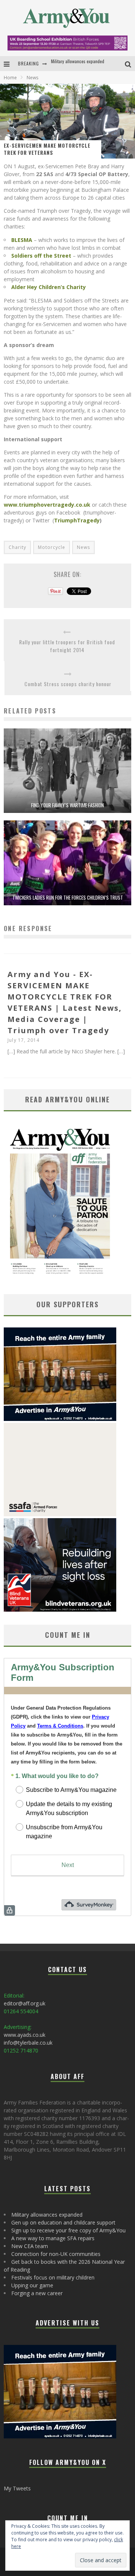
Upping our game (32, 2285)
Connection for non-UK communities (56, 2254)
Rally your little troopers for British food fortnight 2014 (67, 646)
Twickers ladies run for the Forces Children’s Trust (68, 897)
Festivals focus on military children (53, 2277)
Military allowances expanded (47, 2215)
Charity (17, 547)
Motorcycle (52, 547)
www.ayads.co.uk (25, 2035)
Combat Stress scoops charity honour (68, 684)
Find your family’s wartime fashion (67, 805)
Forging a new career (37, 2293)
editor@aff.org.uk (25, 2003)
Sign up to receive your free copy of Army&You (68, 2230)
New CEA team (30, 2246)
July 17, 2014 (24, 1040)
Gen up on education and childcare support (90, 63)
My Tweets (17, 2488)
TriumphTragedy (77, 520)
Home (10, 78)
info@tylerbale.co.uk (28, 2043)
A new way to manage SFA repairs (53, 2238)
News (83, 547)
